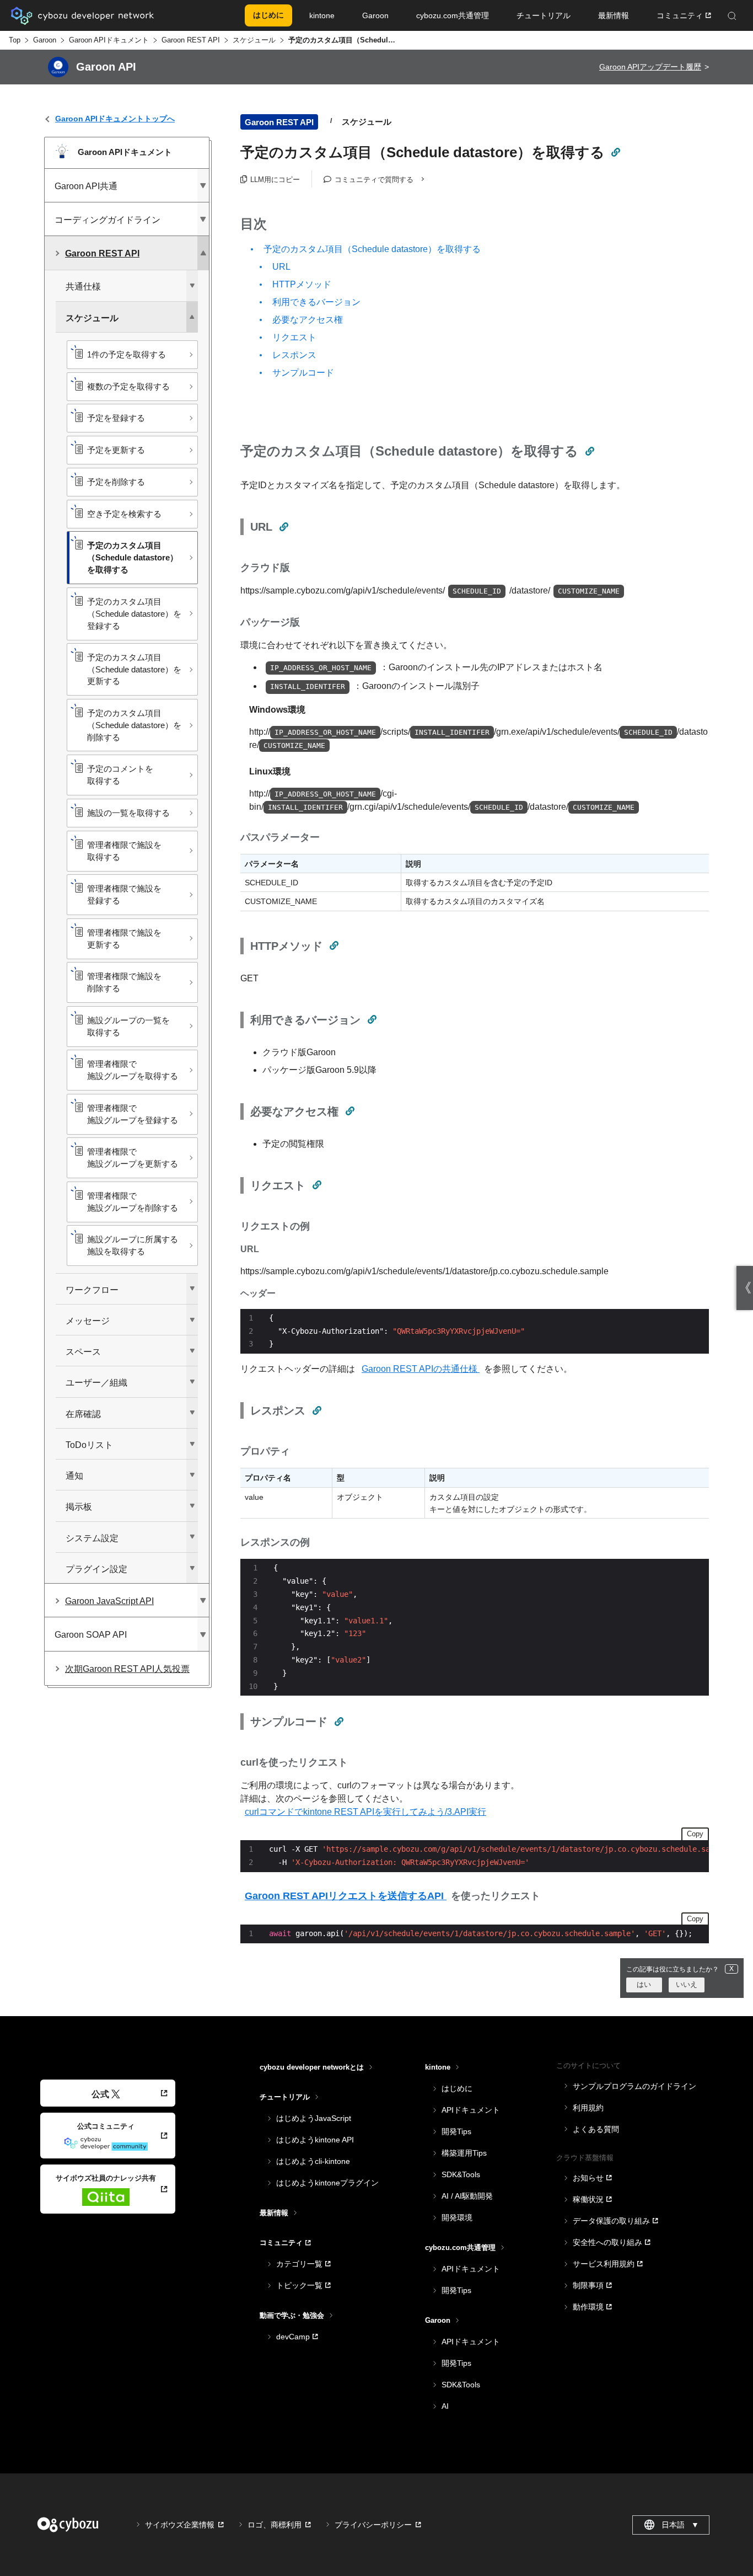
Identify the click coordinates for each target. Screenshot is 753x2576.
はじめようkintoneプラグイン (327, 2183)
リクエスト (294, 337)
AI (445, 2406)
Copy (695, 1834)
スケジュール (254, 40)
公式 (100, 2094)
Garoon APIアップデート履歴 (650, 67)
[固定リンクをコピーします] (615, 152)
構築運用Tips (464, 2153)
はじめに (457, 2088)
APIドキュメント (471, 2110)
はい (644, 1984)
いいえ (687, 1984)
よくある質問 (596, 2129)
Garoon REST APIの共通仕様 (421, 1369)
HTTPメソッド (302, 284)
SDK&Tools (461, 2174)
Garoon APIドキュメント (109, 40)
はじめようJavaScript (314, 2118)
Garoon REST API (191, 40)
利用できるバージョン (316, 302)
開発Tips (456, 2131)
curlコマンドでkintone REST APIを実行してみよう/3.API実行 (365, 1812)
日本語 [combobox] (680, 2525)
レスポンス (294, 355)
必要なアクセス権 (308, 320)
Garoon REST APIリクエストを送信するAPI (346, 1896)
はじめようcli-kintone (313, 2161)
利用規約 (588, 2108)
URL (281, 267)
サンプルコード (303, 373)
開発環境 (457, 2217)
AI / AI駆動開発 (467, 2196)
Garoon (45, 40)
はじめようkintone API (315, 2140)
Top (15, 40)
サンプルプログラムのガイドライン (634, 2086)
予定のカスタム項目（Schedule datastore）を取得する (372, 249)
